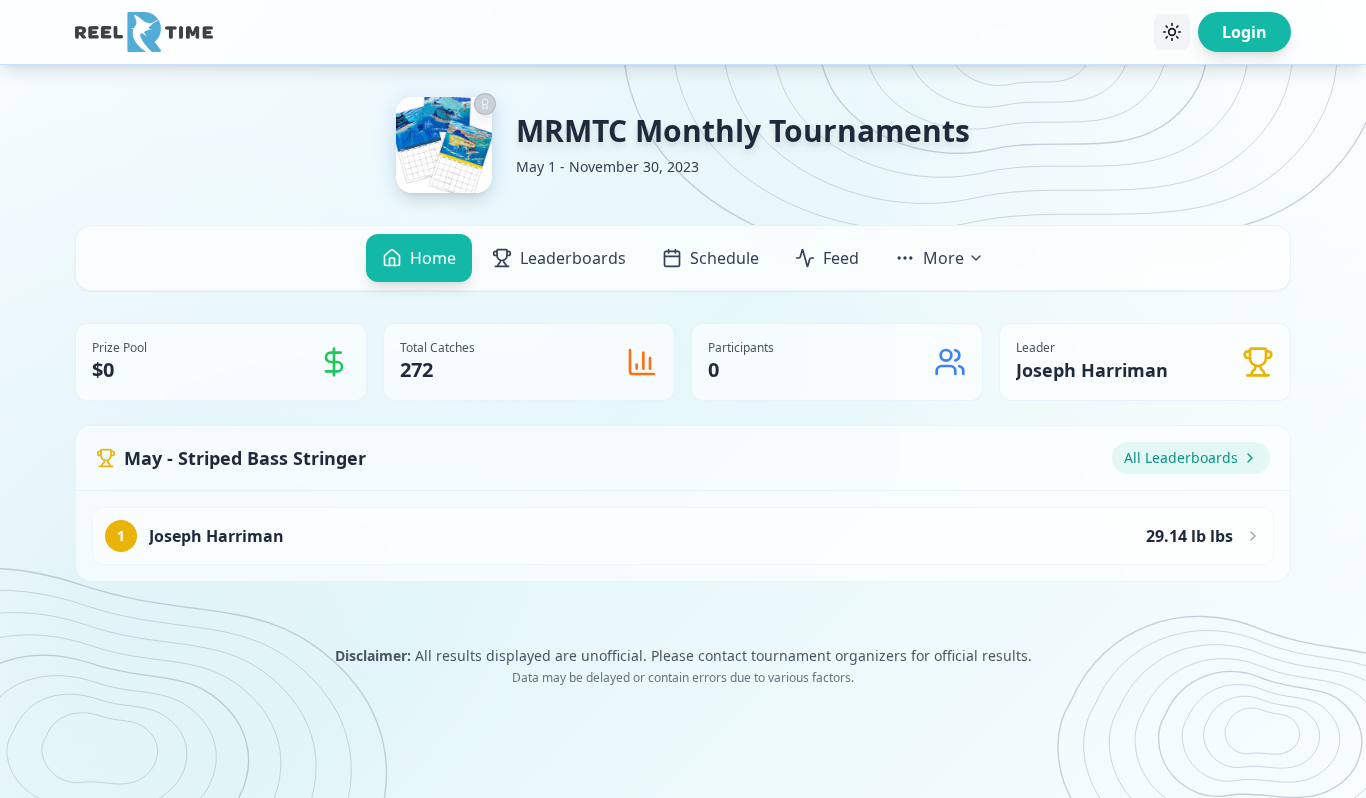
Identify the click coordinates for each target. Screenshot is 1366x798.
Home (433, 258)
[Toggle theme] (1172, 32)
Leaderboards (573, 258)
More (943, 258)
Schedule (724, 258)
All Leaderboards (1181, 457)
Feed (841, 258)
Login (1244, 32)
